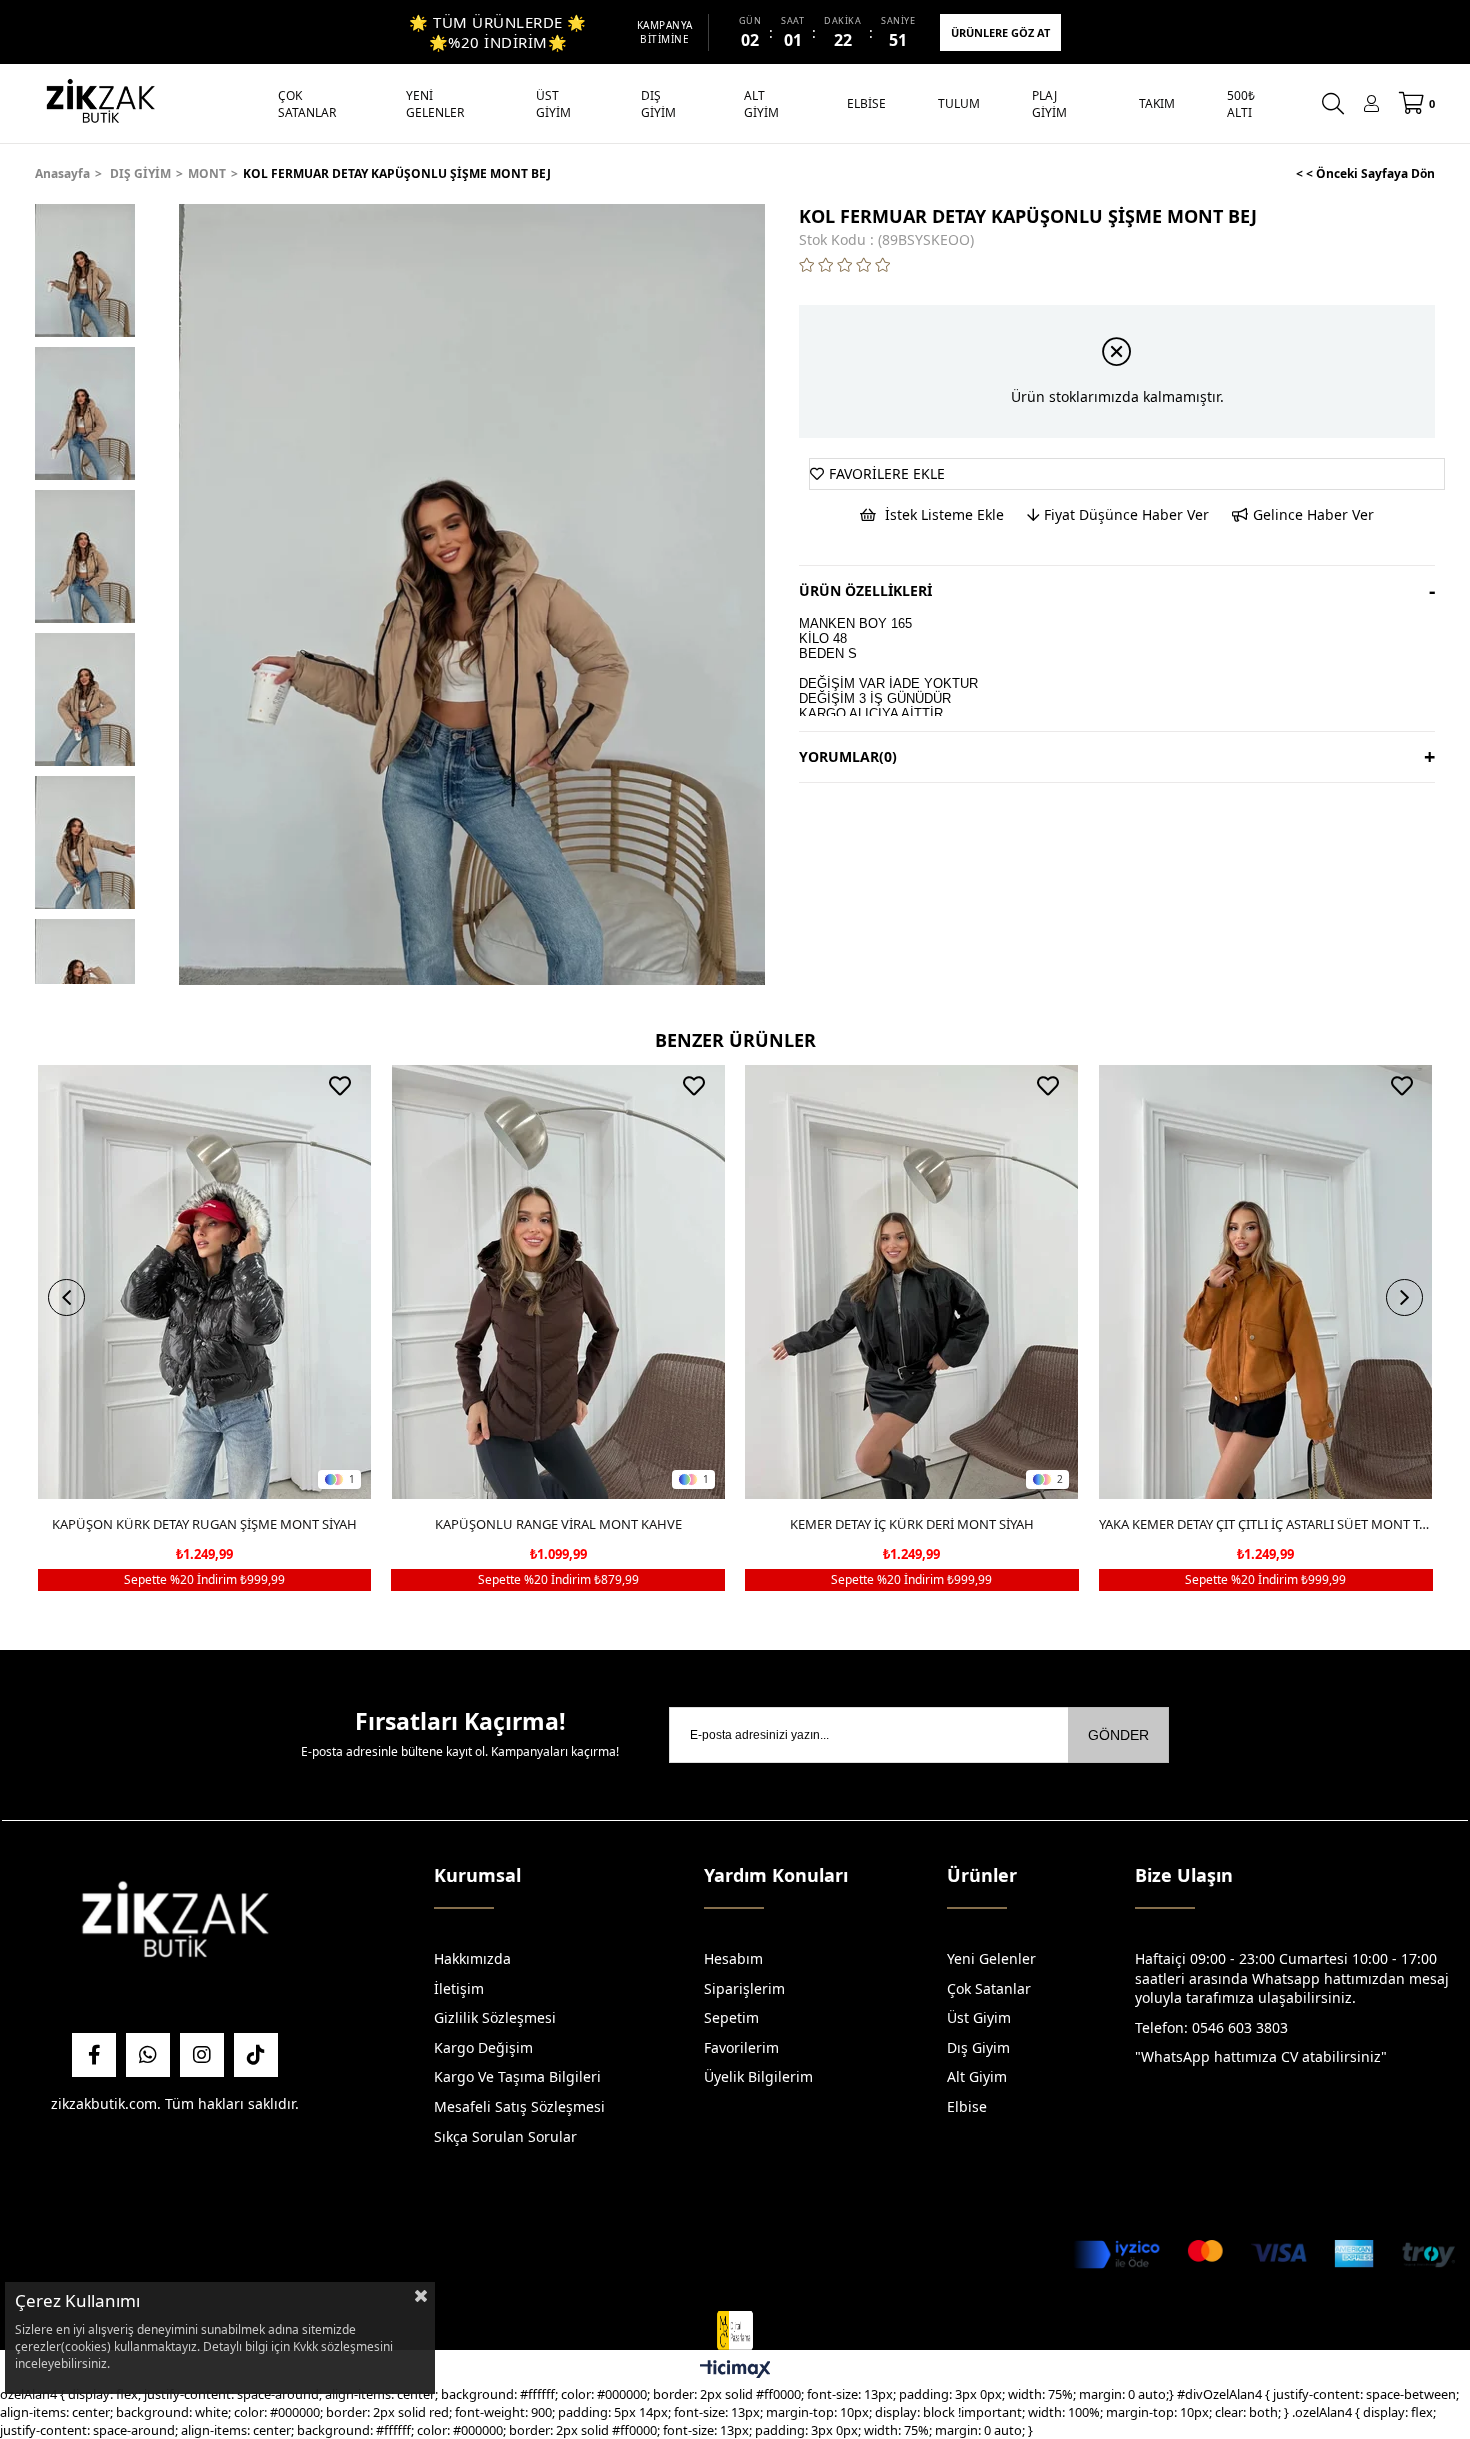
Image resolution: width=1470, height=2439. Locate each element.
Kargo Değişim (483, 2047)
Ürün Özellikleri (865, 590)
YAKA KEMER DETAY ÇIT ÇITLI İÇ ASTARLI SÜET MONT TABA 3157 (1266, 1524)
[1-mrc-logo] (734, 2331)
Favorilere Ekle (340, 1086)
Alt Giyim (977, 2076)
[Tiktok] (256, 2055)
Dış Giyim (978, 2047)
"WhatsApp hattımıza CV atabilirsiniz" (1261, 2056)
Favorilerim (741, 2047)
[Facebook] (94, 2055)
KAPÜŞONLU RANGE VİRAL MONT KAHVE (558, 1524)
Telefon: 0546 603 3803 (1211, 2027)
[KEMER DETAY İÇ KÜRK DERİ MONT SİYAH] (912, 1282)
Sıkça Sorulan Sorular (505, 2136)
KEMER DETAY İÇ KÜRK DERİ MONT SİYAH (912, 1524)
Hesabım (733, 1958)
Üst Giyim (979, 2017)
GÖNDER (1118, 1735)
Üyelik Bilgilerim (758, 2076)
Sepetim (731, 2017)
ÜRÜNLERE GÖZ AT (1000, 32)
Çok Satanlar (989, 1988)
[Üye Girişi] (1371, 103)
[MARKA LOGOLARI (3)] (175, 1924)
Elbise (967, 2106)
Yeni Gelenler (991, 1958)
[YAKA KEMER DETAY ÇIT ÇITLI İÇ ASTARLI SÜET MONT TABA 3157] (1266, 1282)
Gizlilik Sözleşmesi (495, 2017)
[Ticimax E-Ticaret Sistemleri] (735, 2370)
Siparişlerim (744, 1988)
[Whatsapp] (148, 2055)
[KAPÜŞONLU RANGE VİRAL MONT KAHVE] (558, 1282)
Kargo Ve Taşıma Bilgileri (517, 2076)
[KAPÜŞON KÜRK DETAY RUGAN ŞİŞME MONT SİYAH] (205, 1282)
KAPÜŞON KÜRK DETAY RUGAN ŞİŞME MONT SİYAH (204, 1524)
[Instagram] (202, 2055)
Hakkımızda (472, 1958)
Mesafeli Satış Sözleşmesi (519, 2106)
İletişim (459, 1988)
